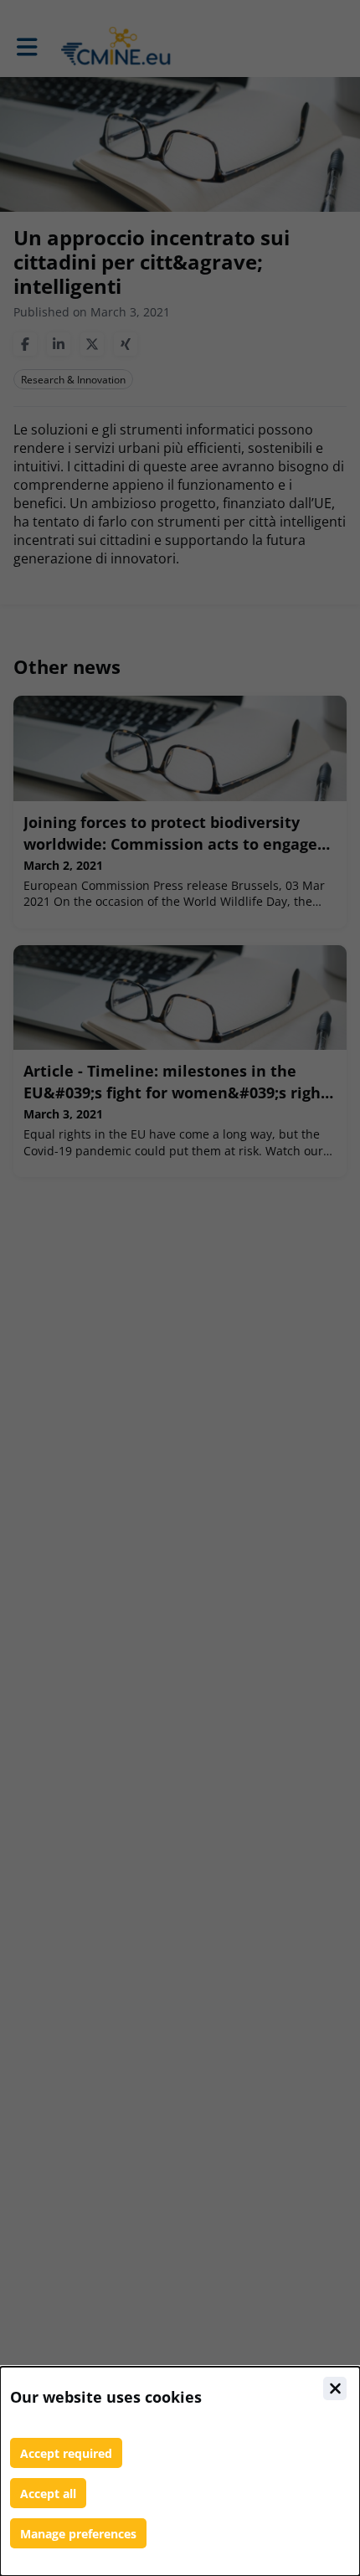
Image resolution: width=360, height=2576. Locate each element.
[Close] (335, 2388)
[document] (180, 2471)
